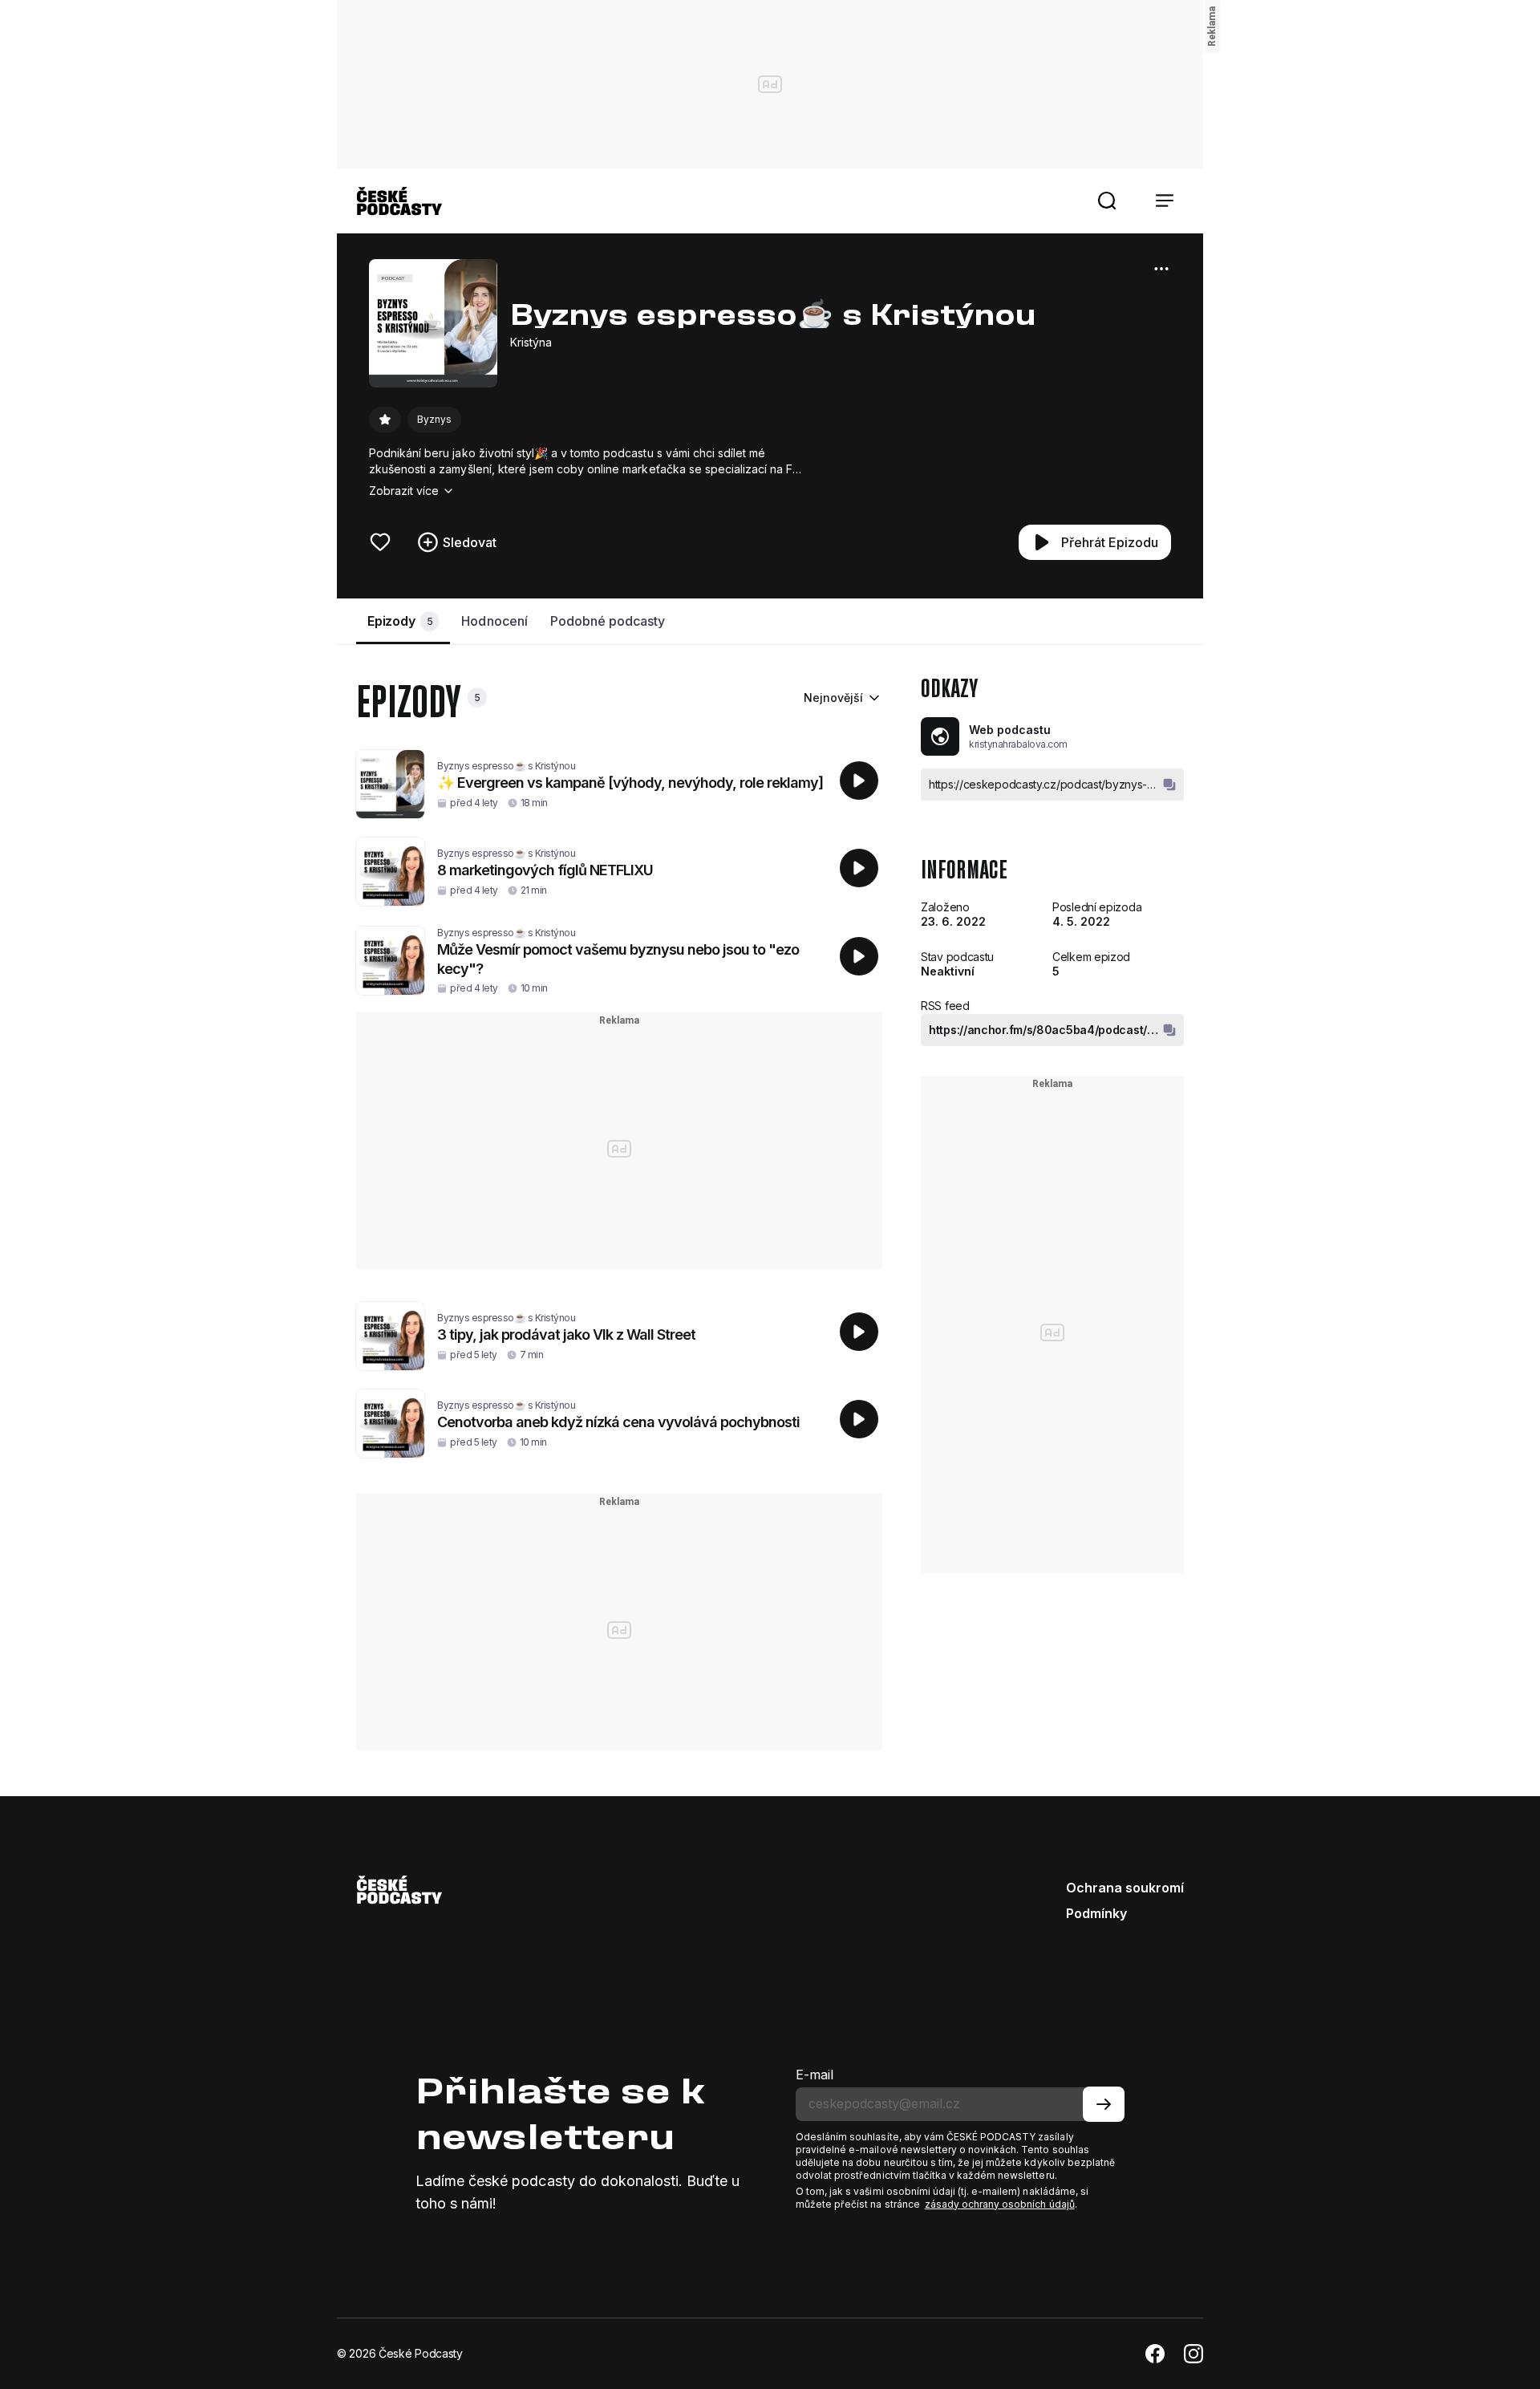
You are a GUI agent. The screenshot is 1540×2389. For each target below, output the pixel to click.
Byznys (434, 419)
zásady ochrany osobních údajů (1000, 2204)
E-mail (815, 2075)
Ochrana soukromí (1125, 1888)
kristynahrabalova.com (1018, 744)
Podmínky (1096, 1913)
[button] (1107, 201)
